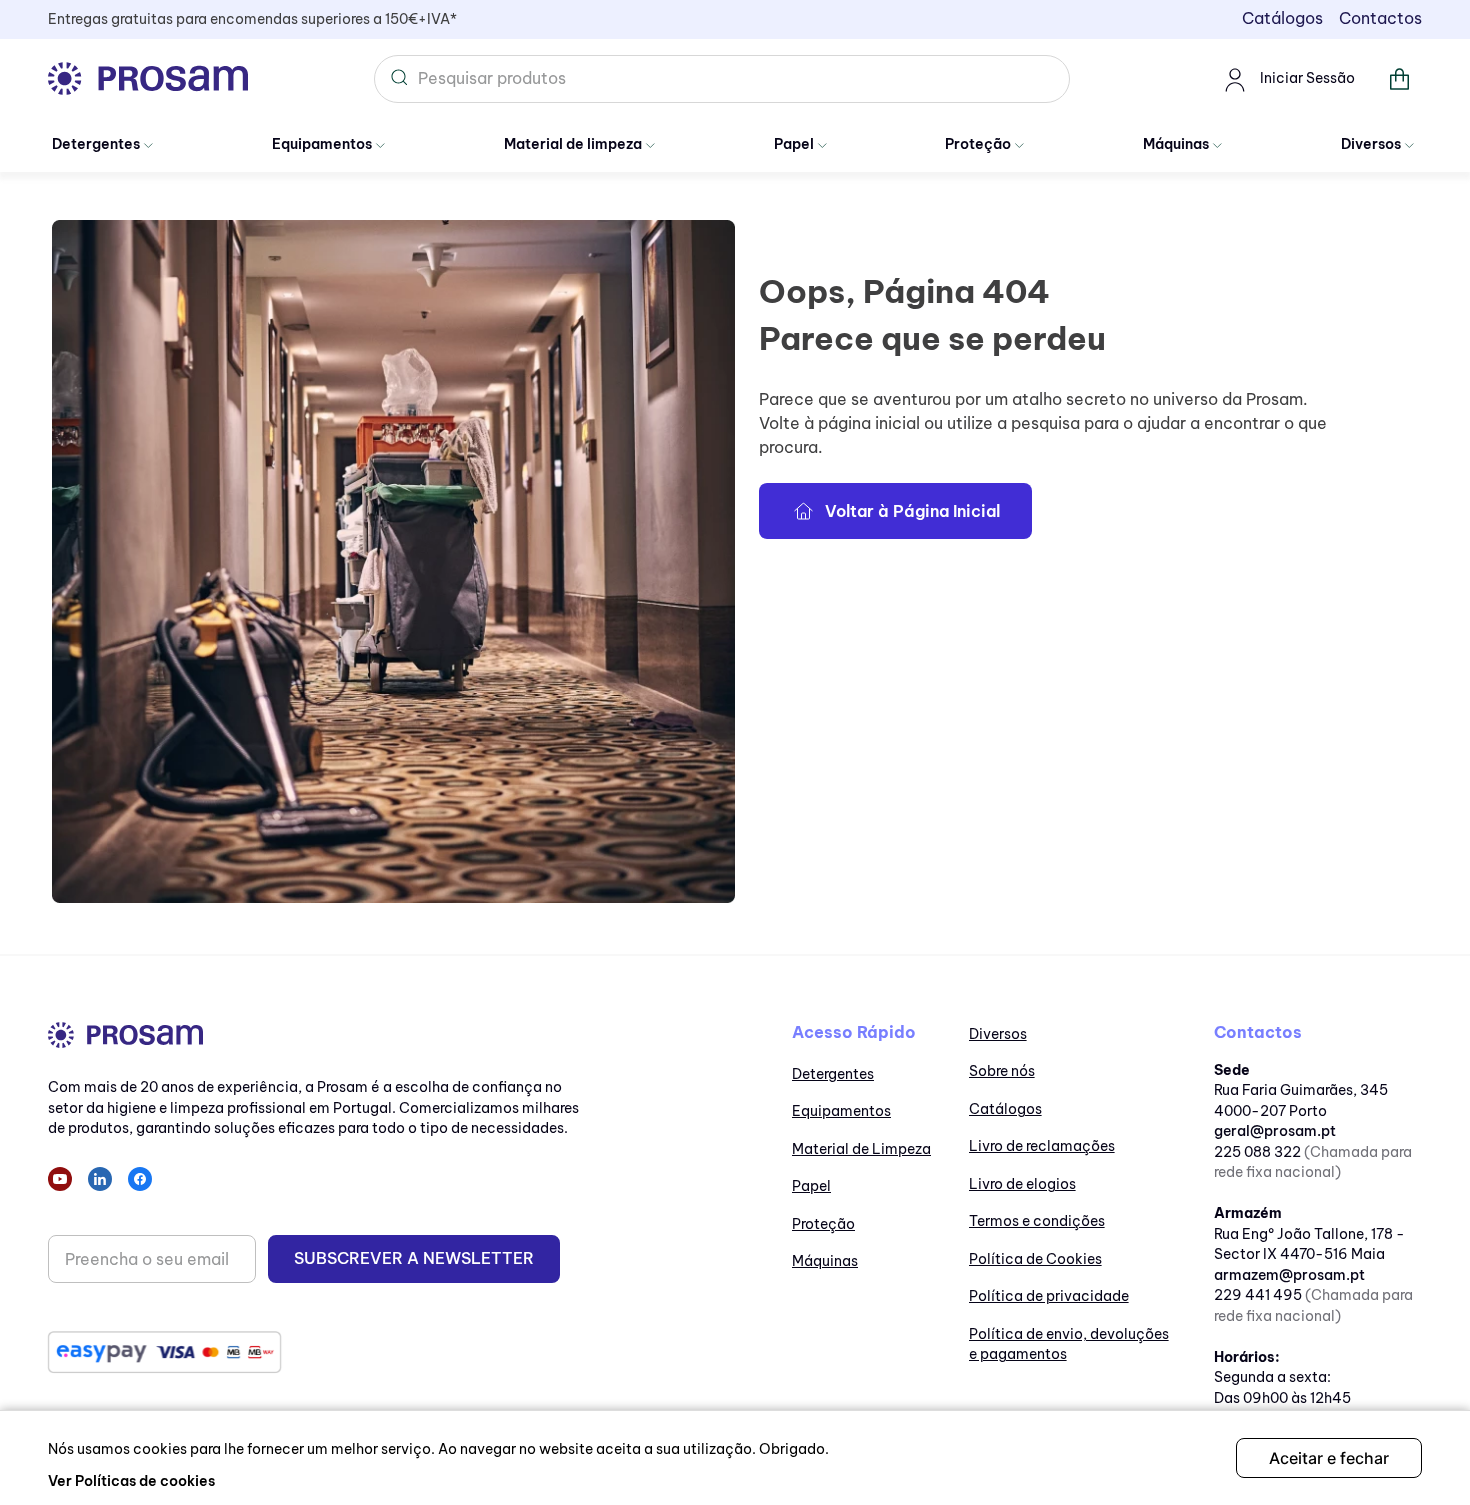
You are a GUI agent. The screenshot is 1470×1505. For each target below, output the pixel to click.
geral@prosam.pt (1275, 1131)
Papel (794, 144)
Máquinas (1176, 144)
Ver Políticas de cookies (131, 1481)
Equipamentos (322, 144)
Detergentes (96, 144)
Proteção (978, 144)
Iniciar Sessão (1307, 78)
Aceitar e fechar (1329, 1458)
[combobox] (722, 79)
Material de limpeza (573, 144)
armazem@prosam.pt (1289, 1275)
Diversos (1371, 144)
